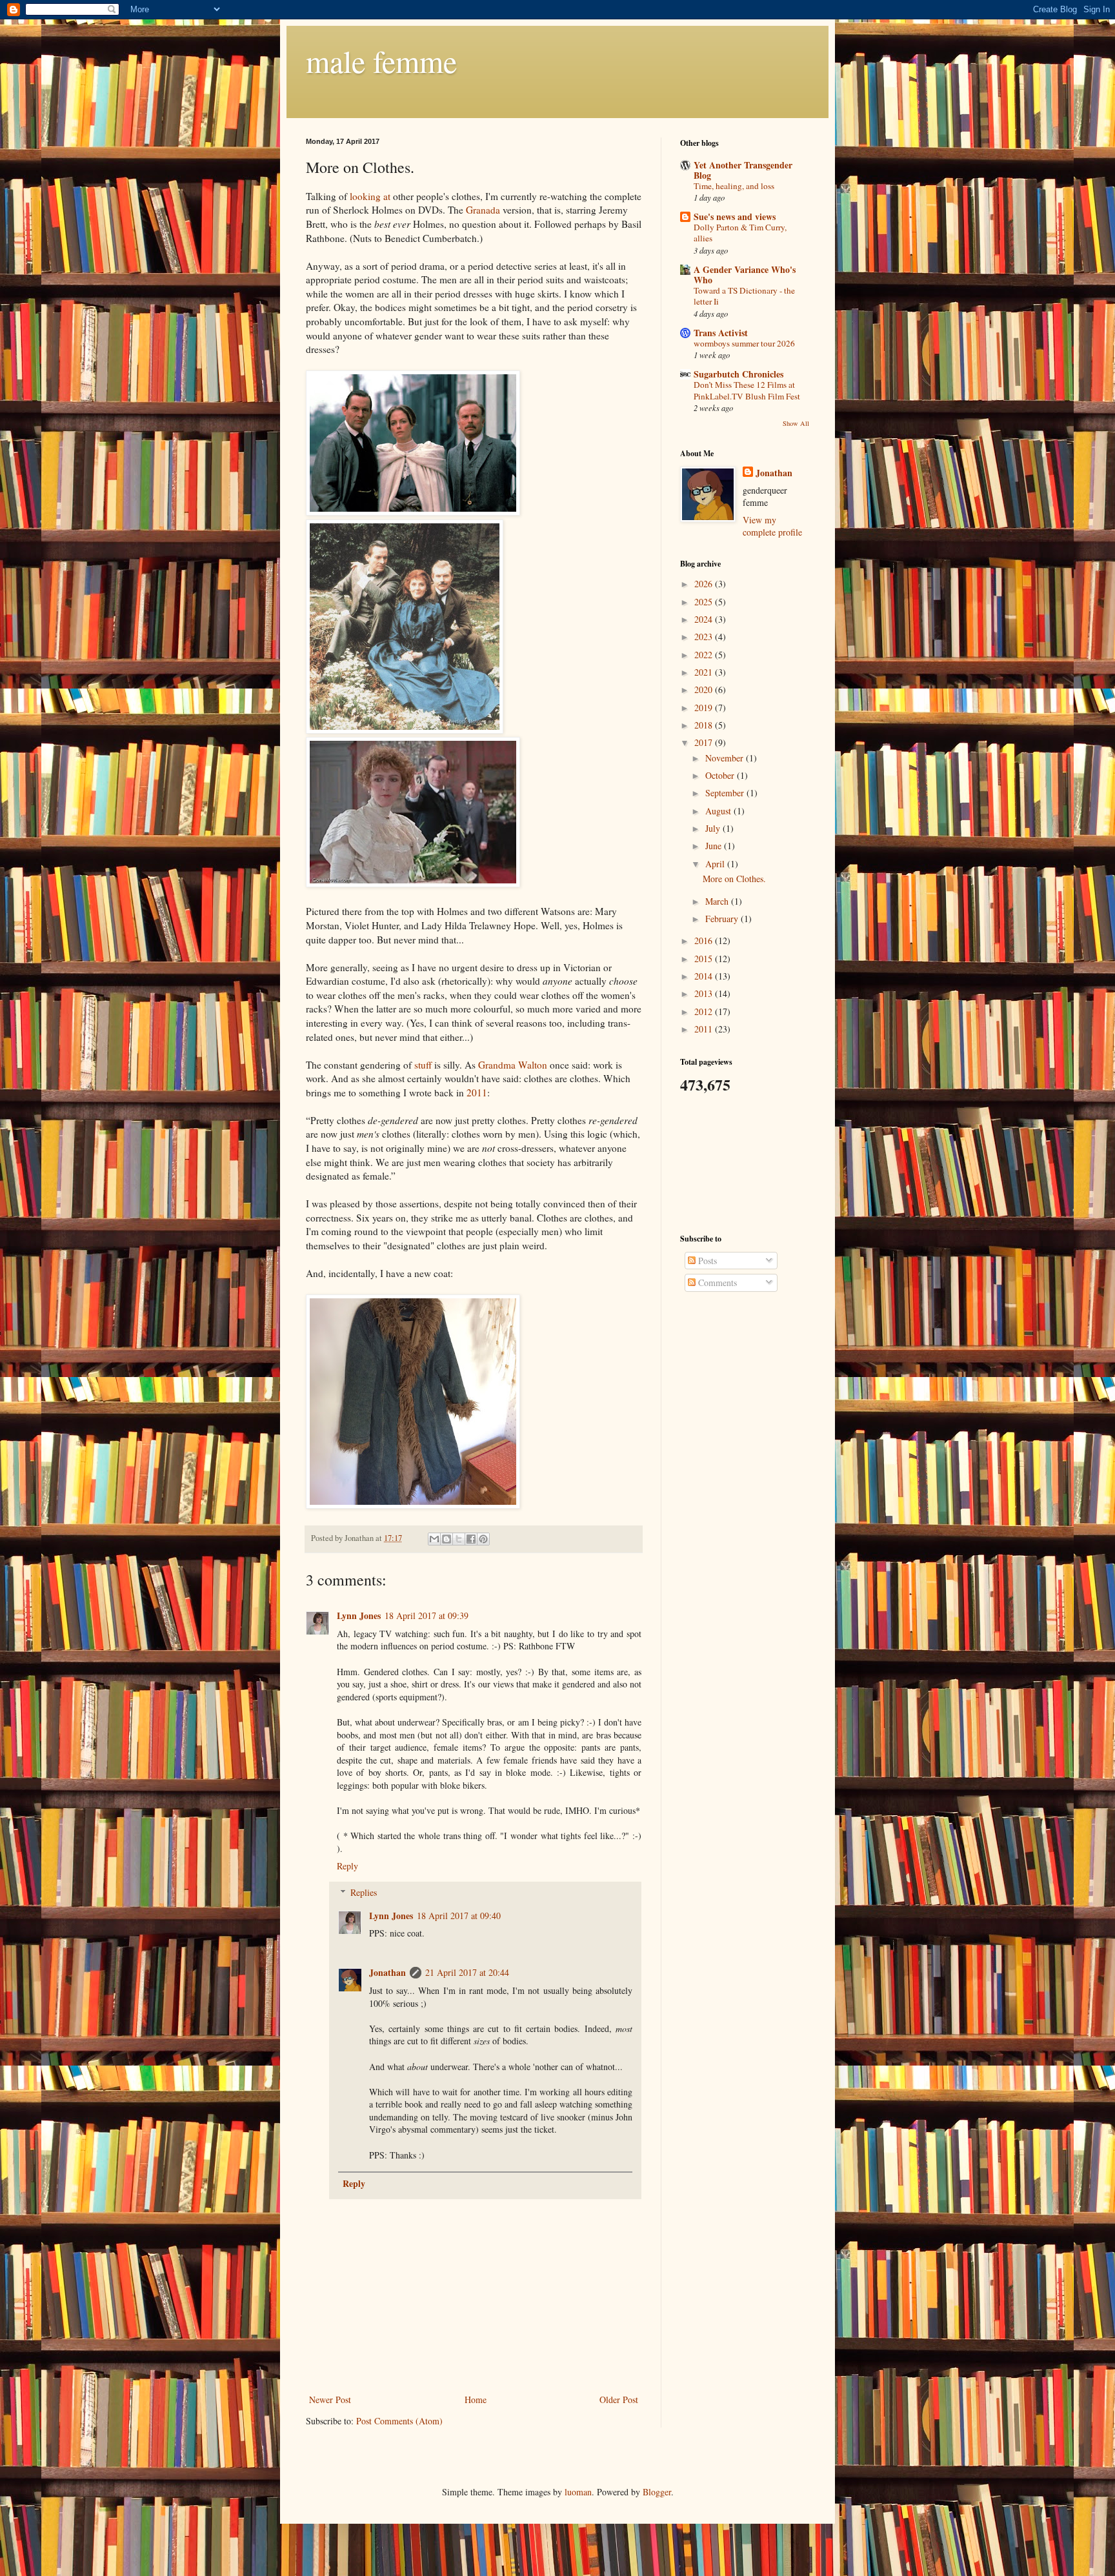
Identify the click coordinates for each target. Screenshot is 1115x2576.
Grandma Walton (513, 1065)
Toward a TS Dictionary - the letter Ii (744, 296)
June (715, 846)
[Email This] (434, 1539)
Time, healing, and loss (734, 186)
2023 (705, 637)
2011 (477, 1092)
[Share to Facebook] (471, 1539)
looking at (370, 196)
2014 (705, 976)
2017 (705, 742)
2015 (705, 959)
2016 (705, 941)
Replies (364, 1892)
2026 (705, 584)
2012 (705, 1011)
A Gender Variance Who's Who (745, 275)
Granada (483, 210)
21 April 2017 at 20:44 (467, 1972)
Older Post (619, 2400)
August (719, 811)
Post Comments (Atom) (399, 2421)
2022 (705, 655)
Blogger (657, 2492)
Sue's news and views (735, 216)
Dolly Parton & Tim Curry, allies (740, 233)
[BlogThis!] (447, 1539)
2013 (705, 993)
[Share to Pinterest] (483, 1539)
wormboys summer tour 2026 (744, 343)
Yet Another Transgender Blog (743, 170)
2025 (705, 602)
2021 (705, 672)
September (726, 793)
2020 (705, 689)
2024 (705, 619)
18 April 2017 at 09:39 (427, 1615)
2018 (705, 725)
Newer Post (330, 2400)
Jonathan (387, 1972)
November (726, 758)
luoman (578, 2492)
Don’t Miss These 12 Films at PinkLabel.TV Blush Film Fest (747, 390)
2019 (705, 708)
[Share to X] (459, 1539)
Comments (716, 1283)
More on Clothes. (734, 879)
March (718, 901)
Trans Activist (721, 333)
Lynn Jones (359, 1615)
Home (476, 2400)
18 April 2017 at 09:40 (459, 1916)
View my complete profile (772, 526)
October (721, 775)
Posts (706, 1261)
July (714, 828)
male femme (381, 61)
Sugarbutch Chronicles (738, 374)
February (723, 919)
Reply (347, 1866)
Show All (796, 423)
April (716, 864)
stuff (423, 1065)
